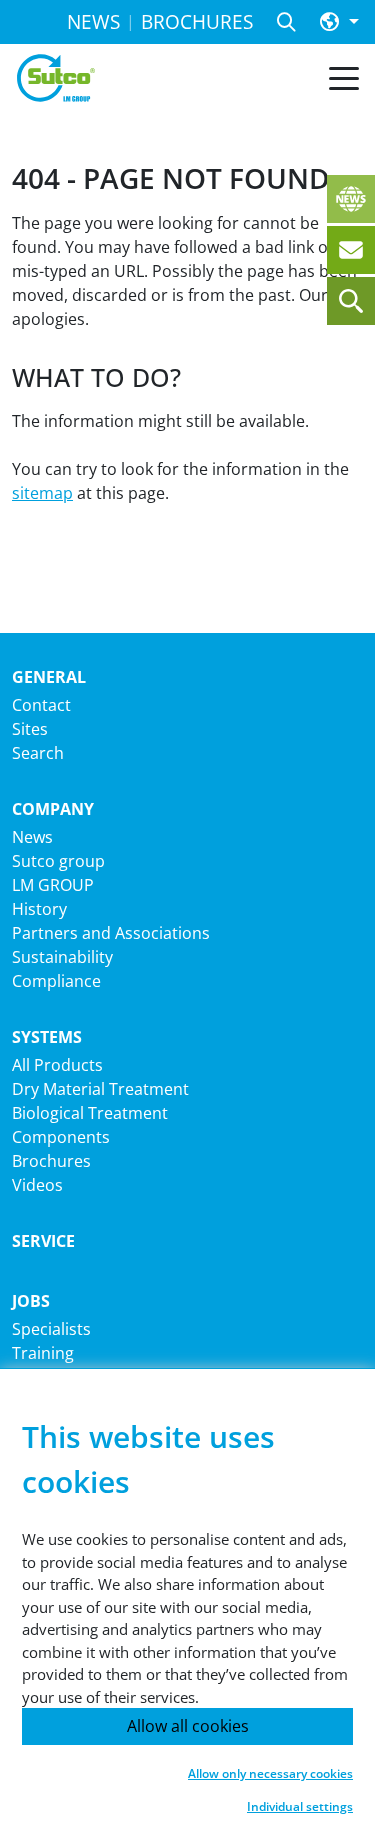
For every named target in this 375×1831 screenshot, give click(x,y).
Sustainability (62, 957)
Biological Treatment (90, 1113)
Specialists (51, 1329)
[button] (339, 22)
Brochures (51, 1161)
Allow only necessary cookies (270, 1773)
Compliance (56, 981)
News (32, 837)
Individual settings (300, 1806)
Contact (41, 705)
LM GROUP (53, 885)
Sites (30, 729)
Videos (37, 1185)
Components (61, 1137)
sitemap (42, 493)
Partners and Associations (111, 933)
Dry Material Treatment (100, 1089)
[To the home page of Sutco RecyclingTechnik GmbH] (56, 78)
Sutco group (58, 861)
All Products (57, 1065)
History (39, 909)
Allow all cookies (188, 1726)
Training (43, 1353)
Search (38, 753)
